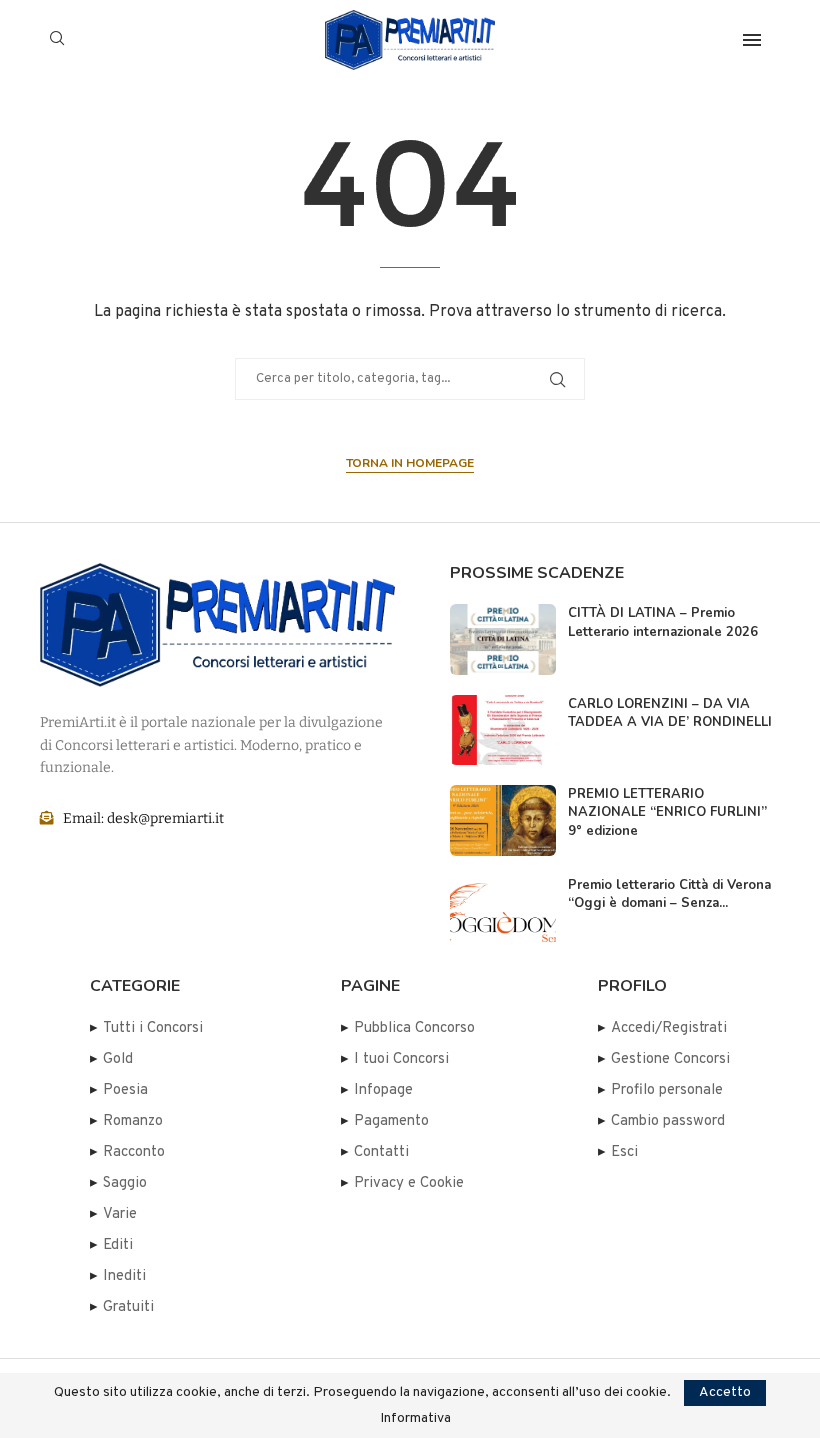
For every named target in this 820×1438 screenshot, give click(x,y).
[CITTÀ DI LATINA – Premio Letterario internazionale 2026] (503, 639)
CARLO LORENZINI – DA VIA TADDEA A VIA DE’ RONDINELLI (670, 713)
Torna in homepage (410, 463)
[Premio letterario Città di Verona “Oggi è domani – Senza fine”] (503, 911)
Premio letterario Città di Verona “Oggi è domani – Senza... (669, 894)
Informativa (415, 1419)
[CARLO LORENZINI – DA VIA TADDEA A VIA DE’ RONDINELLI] (503, 730)
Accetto (725, 1392)
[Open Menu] (752, 40)
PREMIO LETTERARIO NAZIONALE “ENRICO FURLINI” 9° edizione (667, 812)
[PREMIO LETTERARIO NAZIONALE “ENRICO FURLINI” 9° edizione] (503, 820)
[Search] (57, 39)
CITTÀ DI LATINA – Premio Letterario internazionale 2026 (663, 622)
